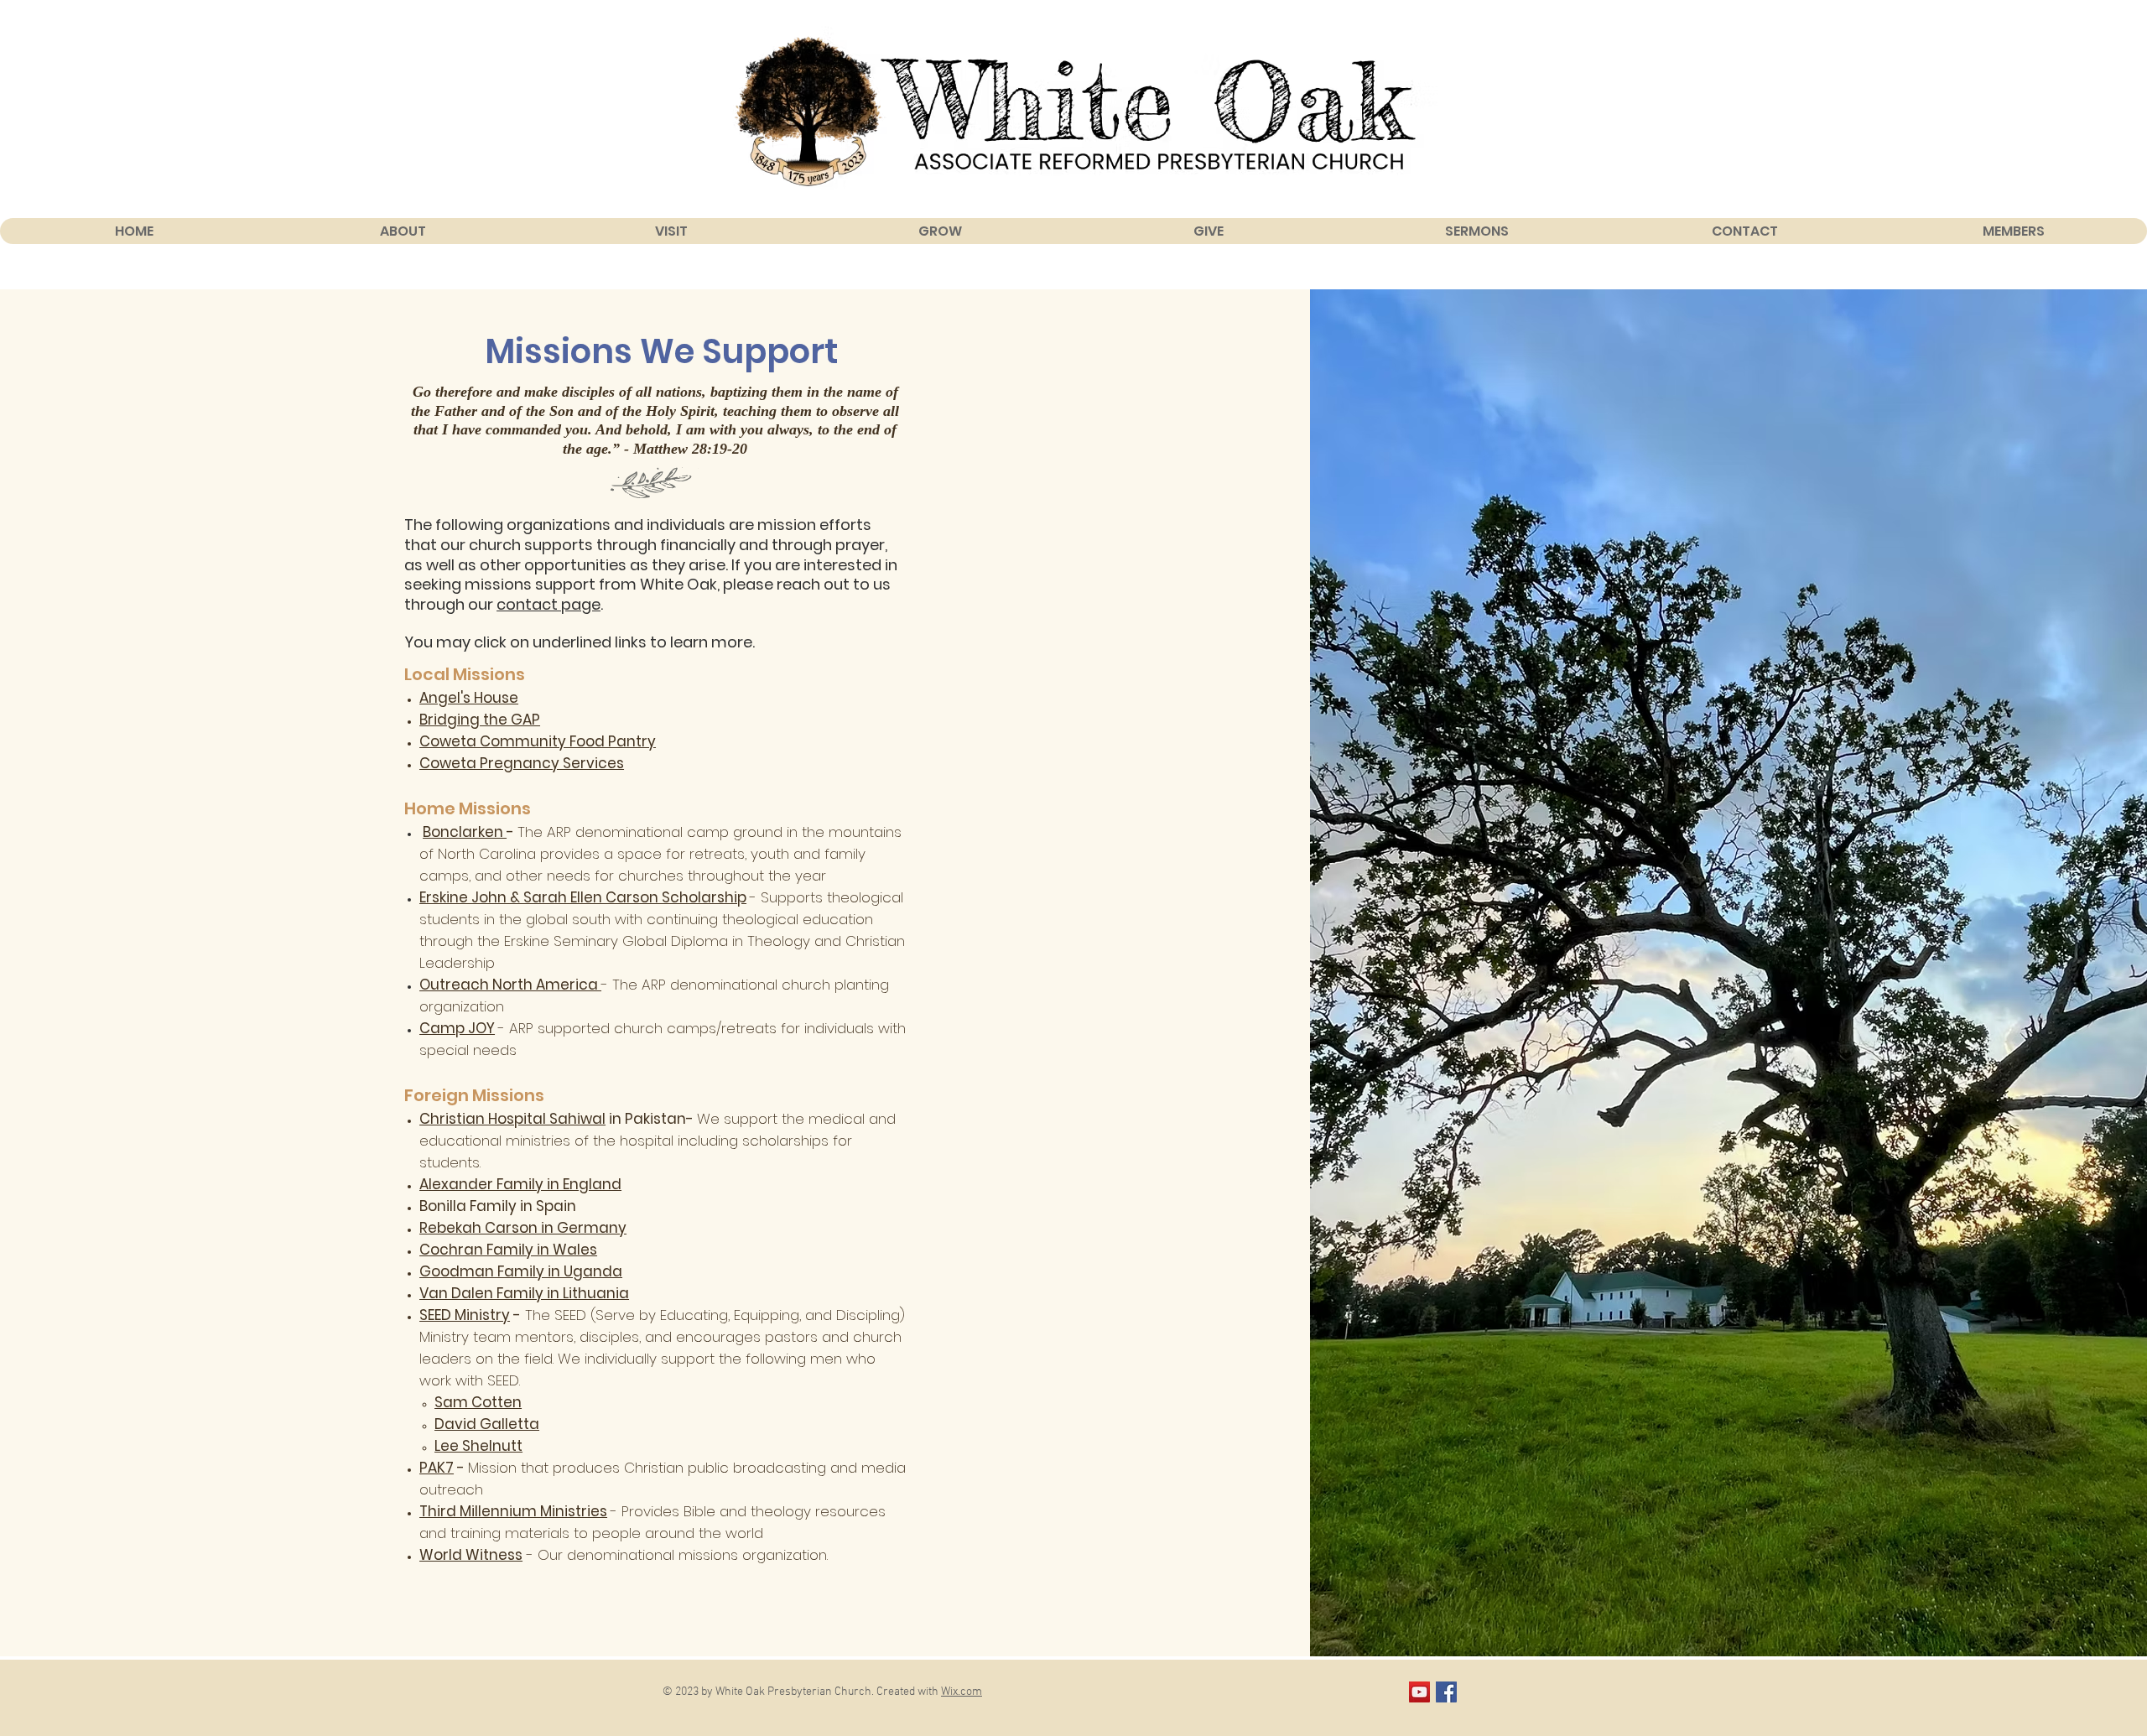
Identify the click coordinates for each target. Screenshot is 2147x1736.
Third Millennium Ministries (513, 1511)
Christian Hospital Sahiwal (512, 1119)
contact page (548, 604)
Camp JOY (457, 1028)
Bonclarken (465, 832)
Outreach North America (510, 985)
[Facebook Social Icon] (1446, 1692)
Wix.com (962, 1692)
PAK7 (437, 1468)
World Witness (471, 1555)
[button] (403, 231)
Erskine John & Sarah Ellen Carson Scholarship (583, 897)
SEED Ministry (465, 1315)
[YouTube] (1419, 1692)
